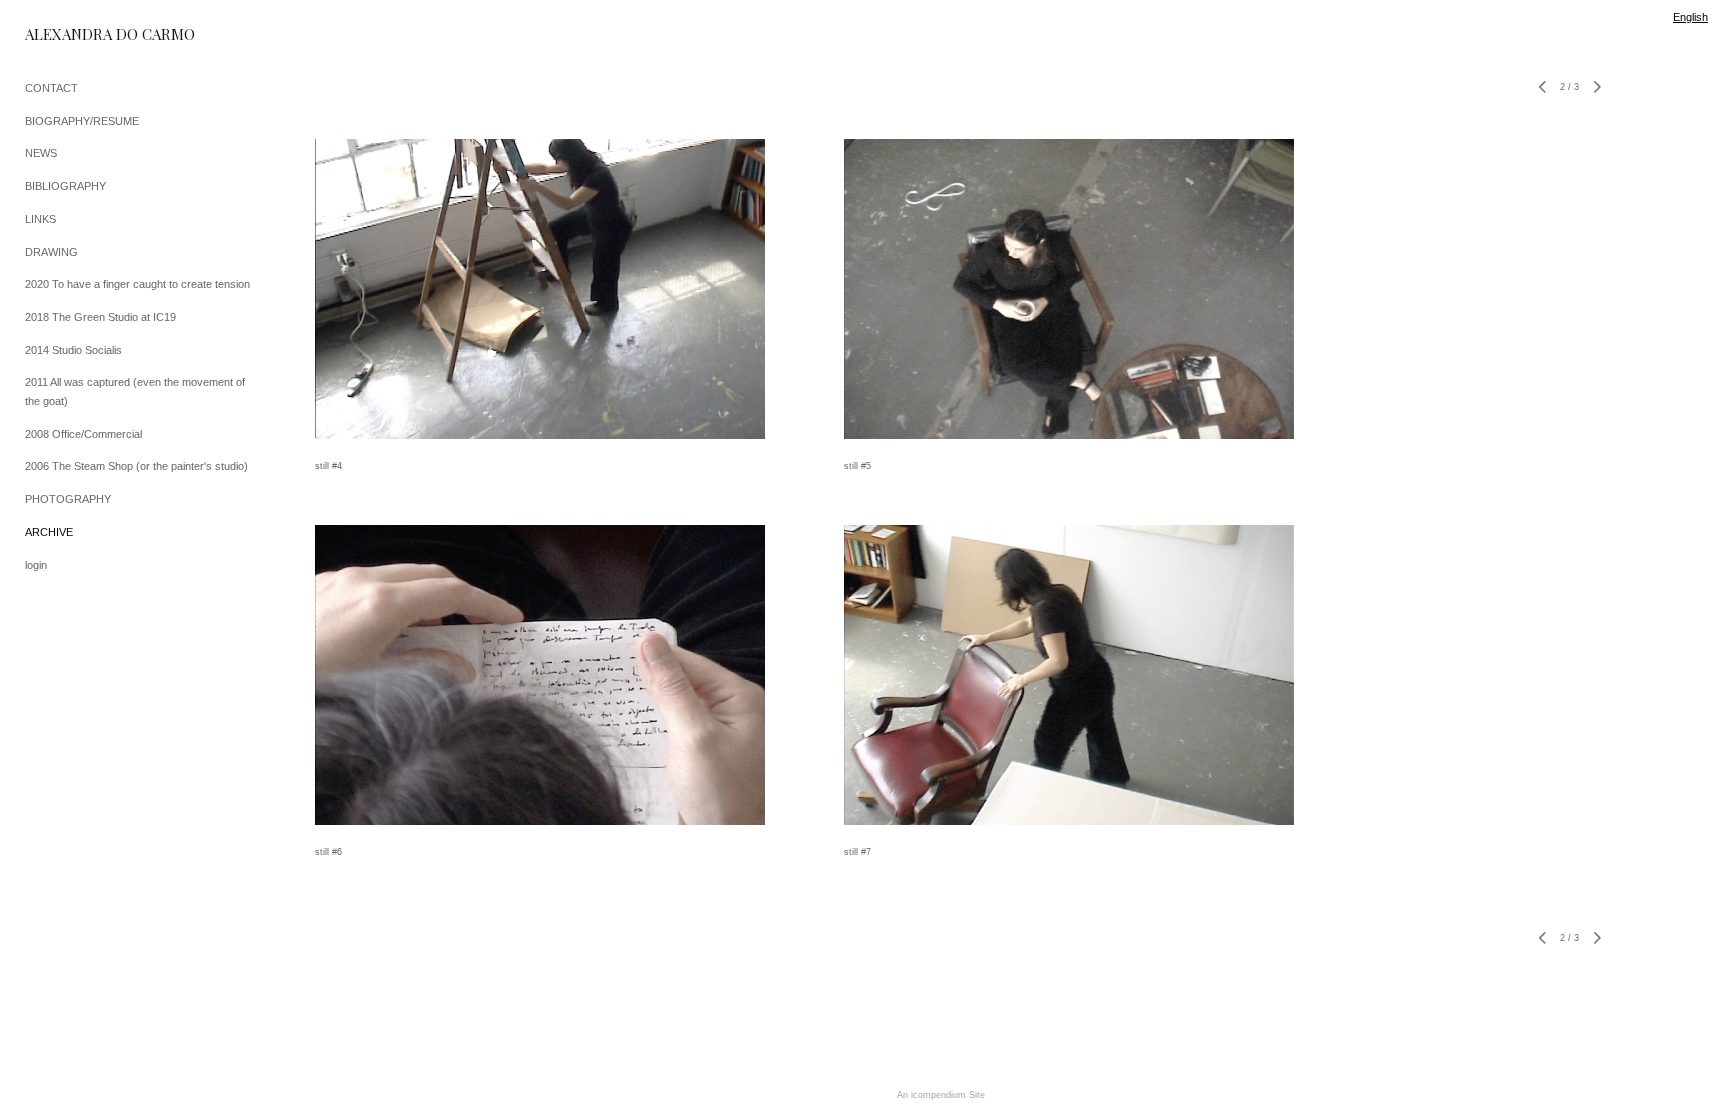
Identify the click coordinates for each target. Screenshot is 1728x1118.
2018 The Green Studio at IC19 (100, 317)
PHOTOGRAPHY (68, 499)
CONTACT (51, 88)
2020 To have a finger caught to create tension (137, 284)
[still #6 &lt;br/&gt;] (540, 675)
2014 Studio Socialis (73, 350)
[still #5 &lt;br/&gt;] (1069, 289)
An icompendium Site (941, 1095)
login (36, 565)
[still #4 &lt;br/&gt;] (540, 289)
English (1690, 17)
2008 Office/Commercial (83, 434)
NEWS (41, 153)
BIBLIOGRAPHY (65, 186)
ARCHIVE (49, 532)
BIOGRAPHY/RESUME (82, 121)
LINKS (40, 219)
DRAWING (51, 252)
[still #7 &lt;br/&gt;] (1069, 675)
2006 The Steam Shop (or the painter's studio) (136, 466)
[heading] (75, 34)
